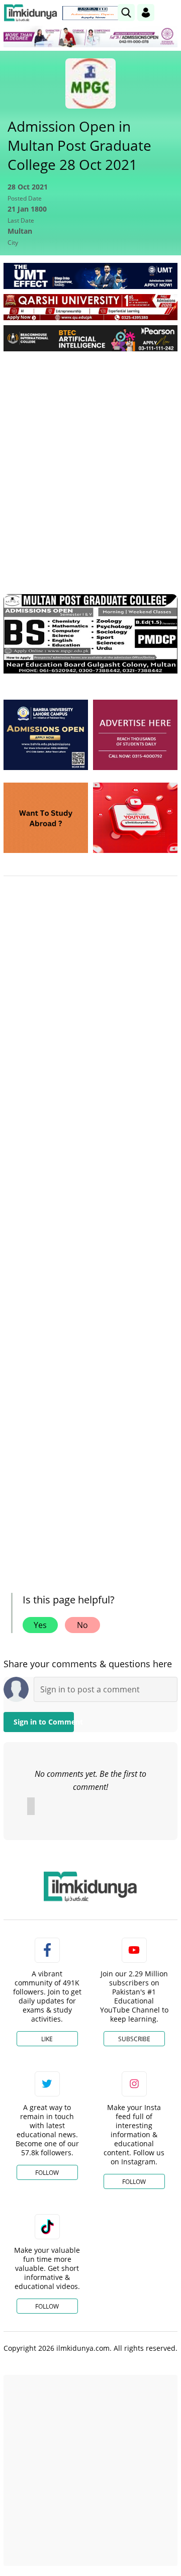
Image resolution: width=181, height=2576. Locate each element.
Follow (47, 2173)
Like (47, 2039)
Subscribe (134, 2039)
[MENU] (170, 12)
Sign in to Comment (44, 1722)
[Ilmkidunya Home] (30, 13)
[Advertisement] (90, 454)
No (82, 1625)
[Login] (146, 13)
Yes (40, 1625)
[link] (93, 13)
